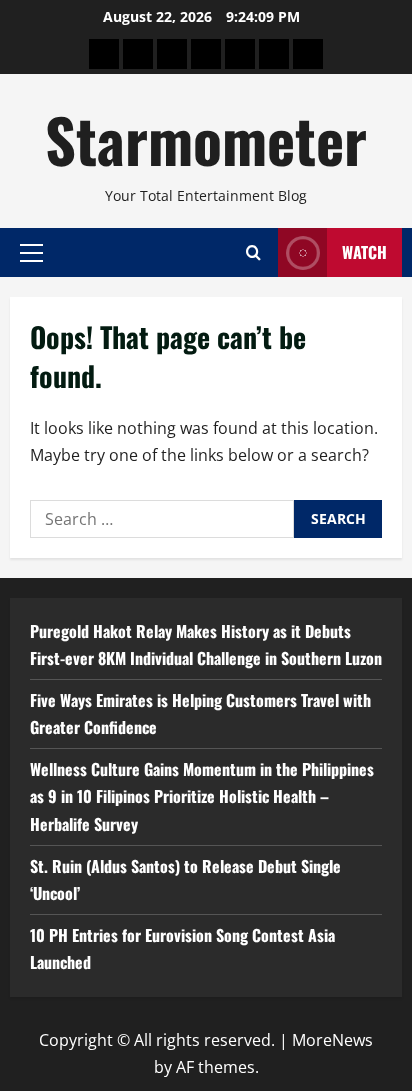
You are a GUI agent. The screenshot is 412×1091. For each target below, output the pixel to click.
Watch (364, 252)
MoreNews (332, 1040)
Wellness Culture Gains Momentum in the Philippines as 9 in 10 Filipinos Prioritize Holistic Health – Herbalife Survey (202, 796)
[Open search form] (253, 252)
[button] (31, 252)
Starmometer (206, 138)
